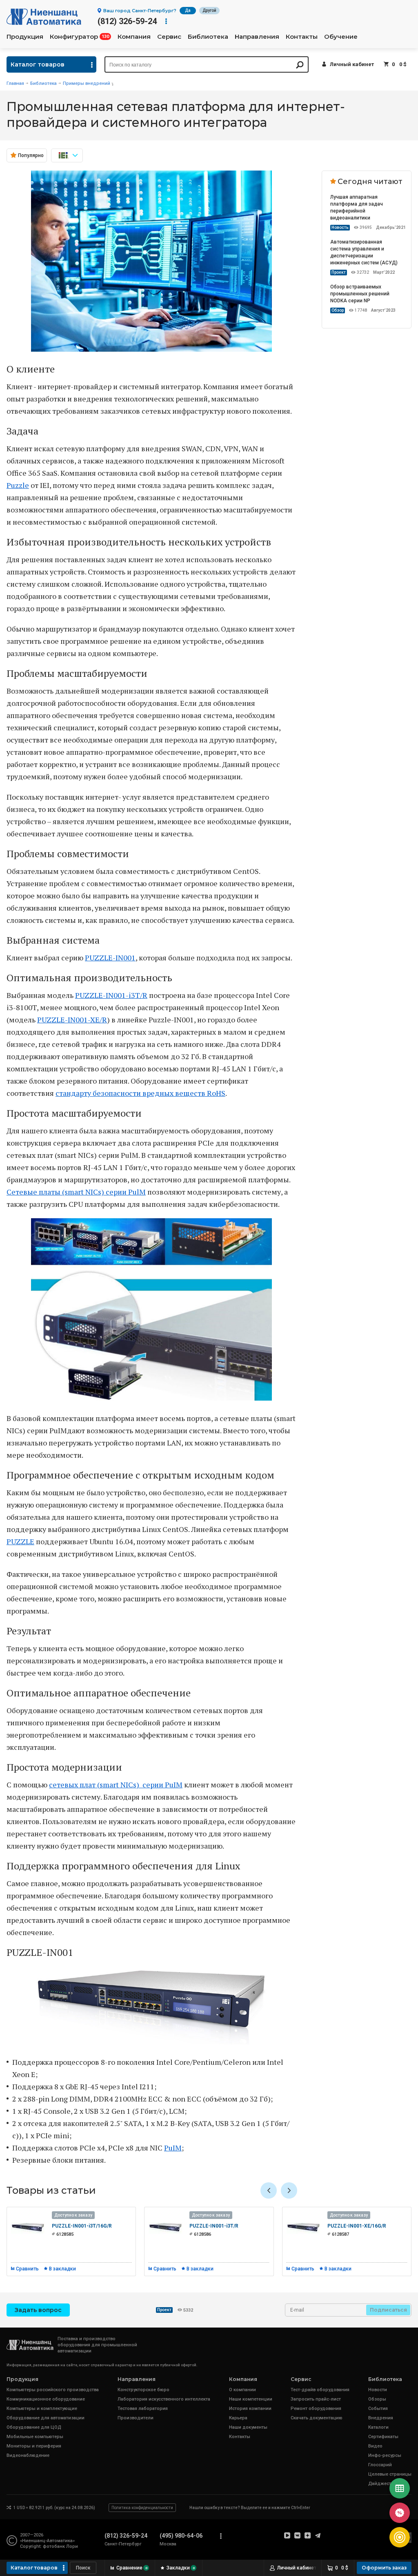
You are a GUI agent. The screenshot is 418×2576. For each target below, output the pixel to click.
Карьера (238, 2418)
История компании (250, 2409)
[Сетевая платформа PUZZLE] (151, 349)
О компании (242, 2390)
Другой (209, 10)
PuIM (173, 2148)
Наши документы (248, 2427)
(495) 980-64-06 (181, 2536)
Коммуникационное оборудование (46, 2399)
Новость (340, 227)
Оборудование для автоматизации (46, 2418)
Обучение (341, 37)
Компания (134, 37)
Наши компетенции (251, 2399)
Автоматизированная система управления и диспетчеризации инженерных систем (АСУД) (364, 252)
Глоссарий (380, 2465)
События (378, 2409)
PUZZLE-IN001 (110, 958)
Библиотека (208, 37)
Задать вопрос (38, 2310)
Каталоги (378, 2427)
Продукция (25, 37)
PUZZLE (20, 1541)
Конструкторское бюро (143, 2390)
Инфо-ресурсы (385, 2455)
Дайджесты (381, 2484)
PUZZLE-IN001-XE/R (72, 1020)
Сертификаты (383, 2437)
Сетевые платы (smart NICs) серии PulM (76, 1192)
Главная (15, 83)
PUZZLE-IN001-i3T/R (111, 995)
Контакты (302, 37)
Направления (257, 37)
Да (188, 10)
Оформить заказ (384, 2568)
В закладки (62, 2269)
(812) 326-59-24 (127, 21)
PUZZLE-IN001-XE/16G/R (357, 2226)
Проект (339, 272)
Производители (136, 2418)
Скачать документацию (317, 2418)
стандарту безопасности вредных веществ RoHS (140, 1093)
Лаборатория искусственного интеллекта (164, 2399)
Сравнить (27, 2269)
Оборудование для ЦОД (34, 2427)
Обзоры (377, 2399)
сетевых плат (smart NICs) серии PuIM (116, 1785)
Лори (72, 2546)
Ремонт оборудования (316, 2409)
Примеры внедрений (87, 83)
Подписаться (388, 2310)
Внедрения (381, 2418)
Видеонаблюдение (28, 2455)
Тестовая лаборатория (143, 2409)
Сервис (169, 37)
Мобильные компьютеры (35, 2437)
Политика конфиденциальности (142, 2508)
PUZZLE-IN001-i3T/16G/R (82, 2226)
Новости (378, 2390)
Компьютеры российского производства (53, 2390)
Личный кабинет (352, 64)
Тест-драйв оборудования (320, 2390)
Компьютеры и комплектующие (42, 2409)
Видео (375, 2446)
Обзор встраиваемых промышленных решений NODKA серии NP (360, 294)
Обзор (338, 310)
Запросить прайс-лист (316, 2399)
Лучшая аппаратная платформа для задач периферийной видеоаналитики (357, 207)
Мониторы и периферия (34, 2446)
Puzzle (18, 485)
